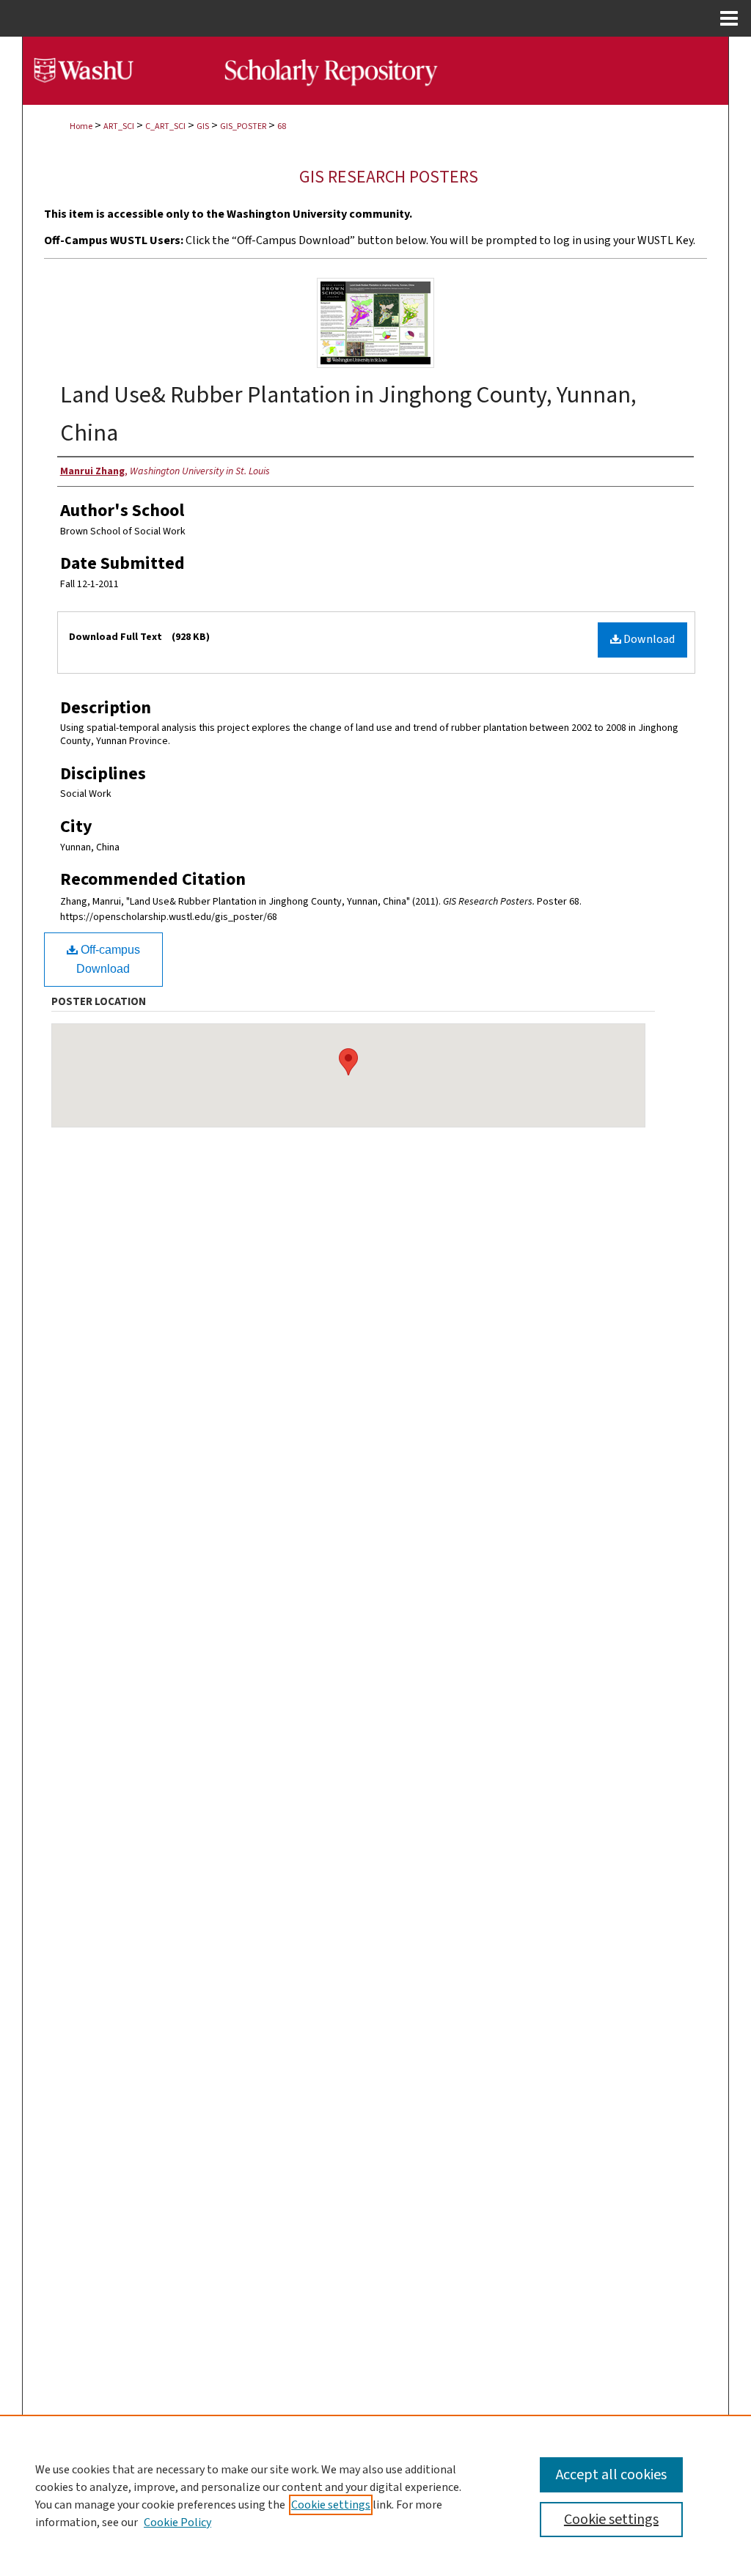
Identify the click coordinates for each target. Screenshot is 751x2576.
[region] (375, 2495)
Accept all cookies (611, 2475)
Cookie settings (331, 2505)
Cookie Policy (177, 2522)
